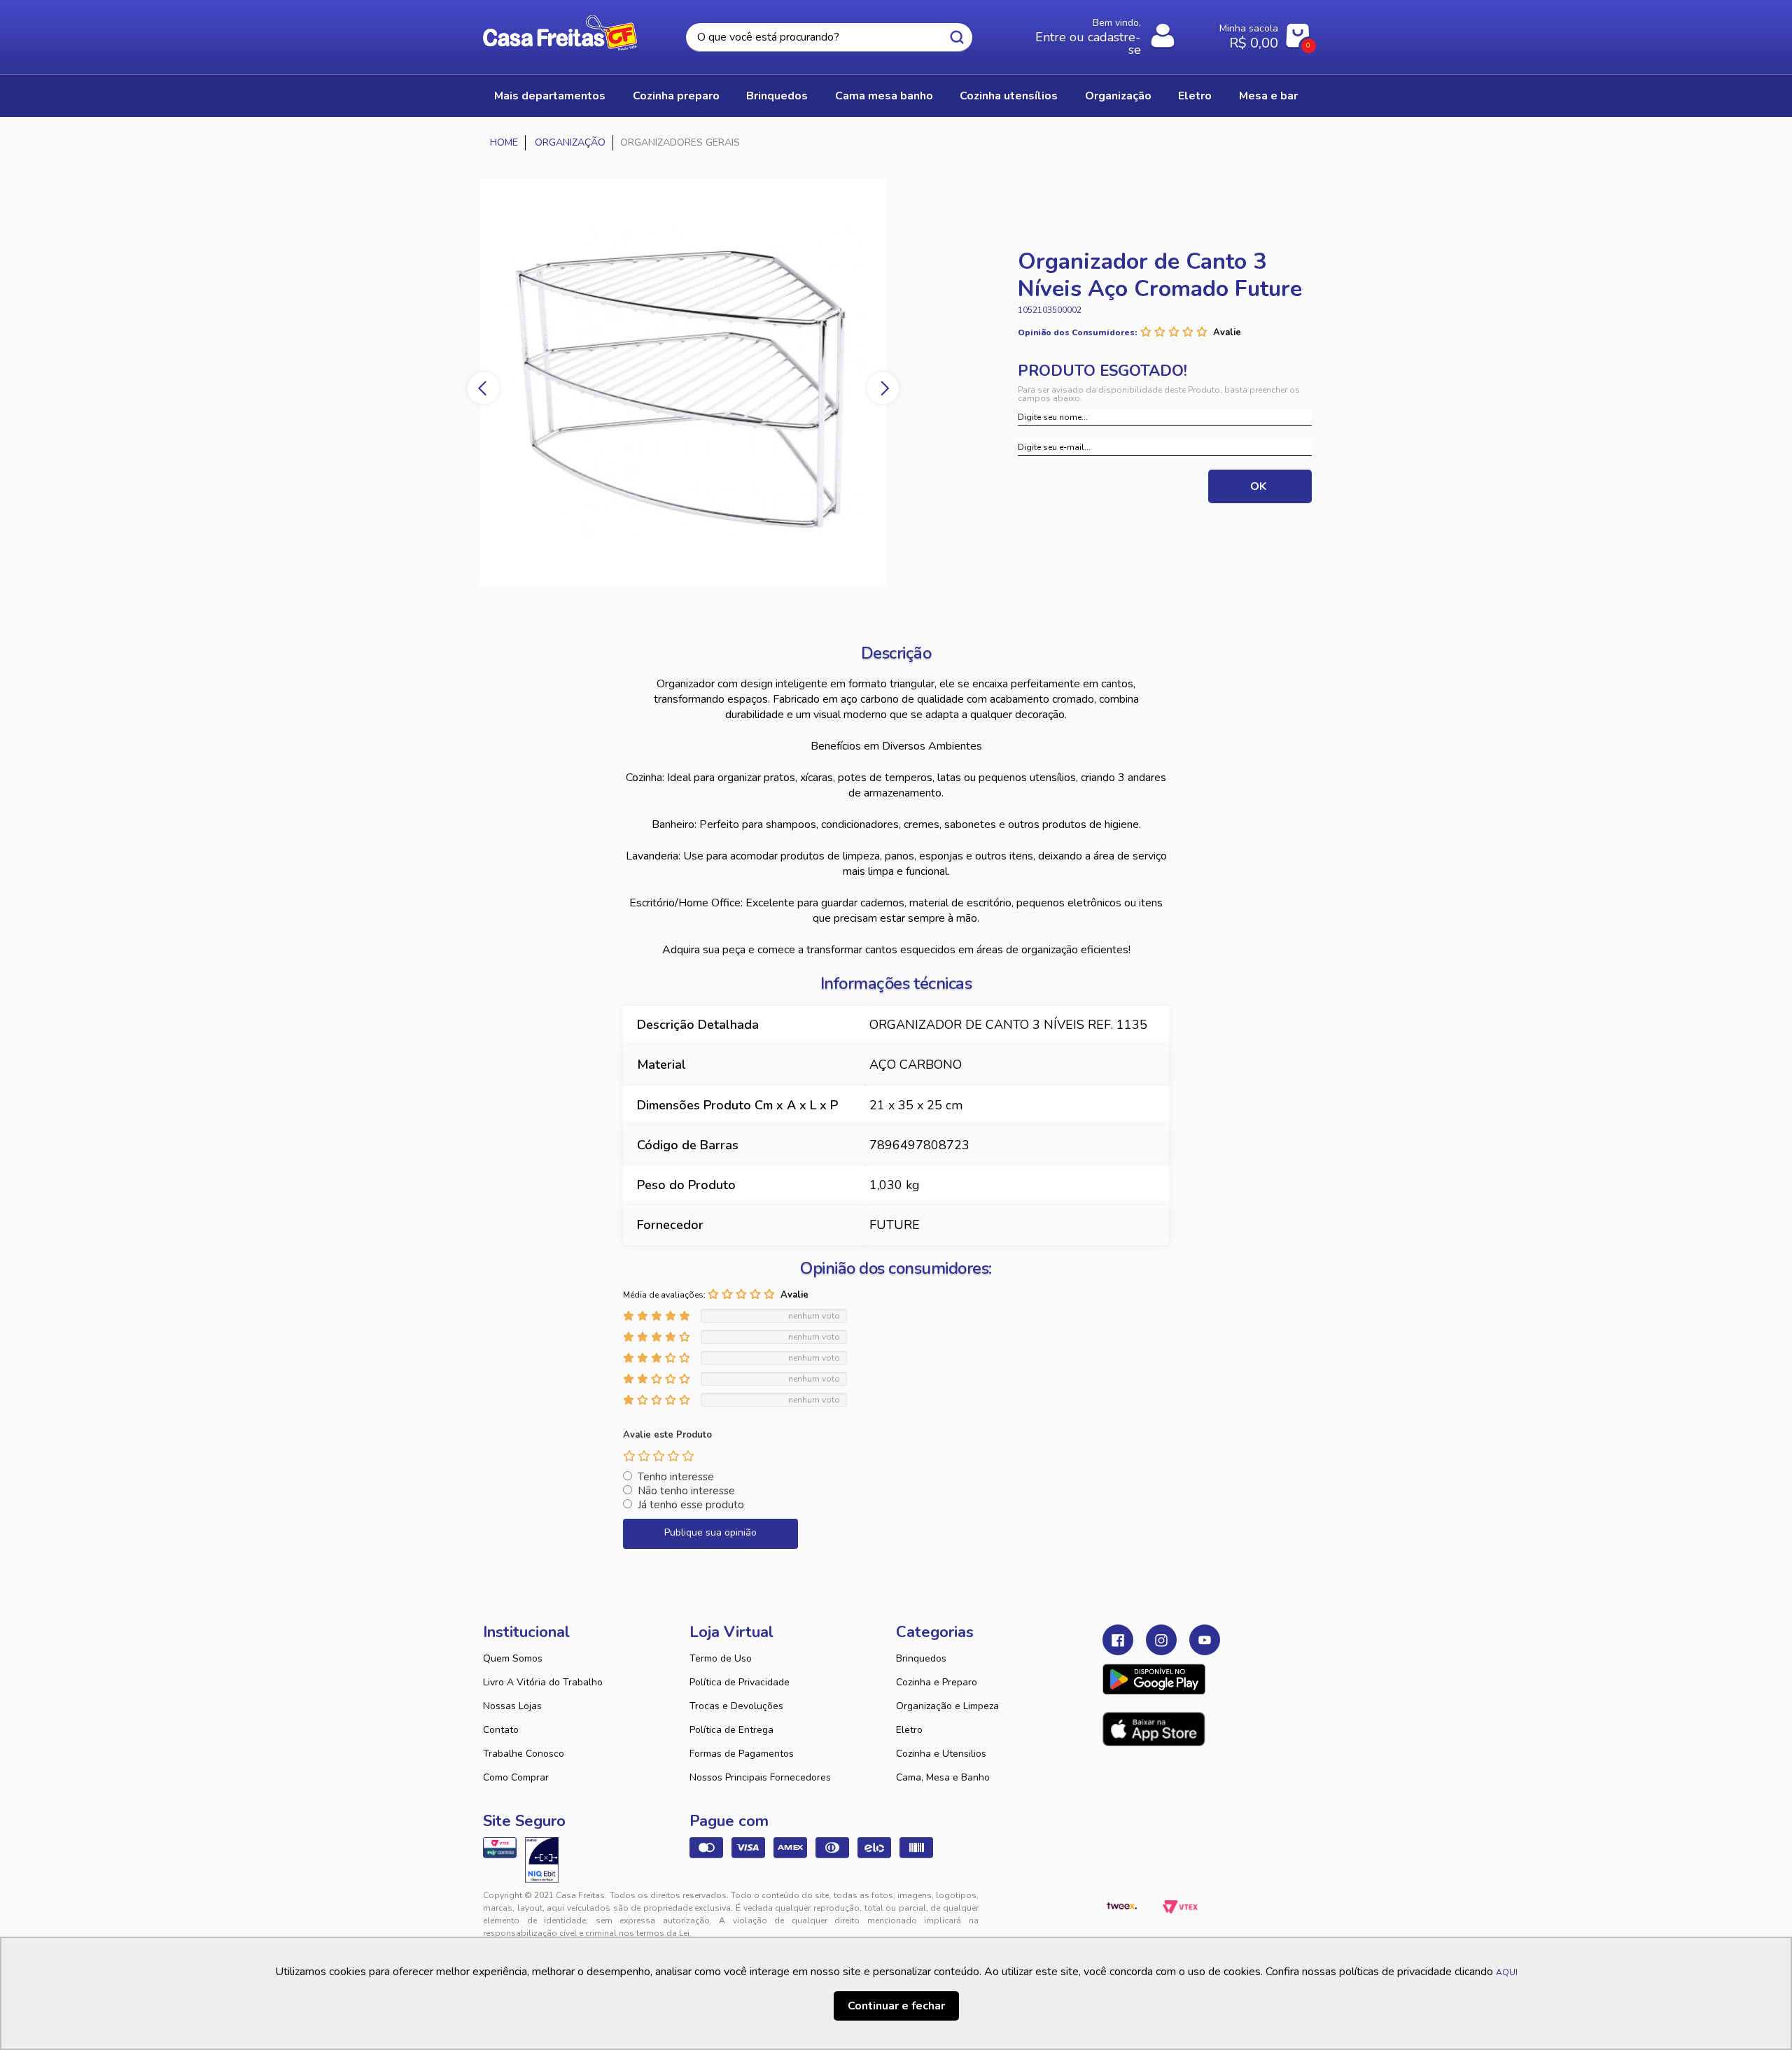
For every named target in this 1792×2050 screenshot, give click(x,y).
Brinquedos (921, 1658)
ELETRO (1195, 96)
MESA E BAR (1268, 96)
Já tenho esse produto (691, 1505)
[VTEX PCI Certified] (500, 1848)
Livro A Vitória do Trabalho (543, 1682)
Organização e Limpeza (947, 1706)
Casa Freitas (560, 33)
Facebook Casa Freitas (1118, 1640)
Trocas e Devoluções (736, 1706)
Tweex (1121, 1907)
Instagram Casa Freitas (1161, 1640)
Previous (483, 388)
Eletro (909, 1730)
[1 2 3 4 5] (659, 1456)
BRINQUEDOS (777, 96)
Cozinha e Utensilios (941, 1754)
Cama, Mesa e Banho (943, 1777)
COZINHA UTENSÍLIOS (1009, 96)
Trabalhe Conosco (524, 1754)
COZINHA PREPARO (676, 96)
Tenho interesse (676, 1477)
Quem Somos (513, 1658)
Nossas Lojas (512, 1706)
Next (883, 388)
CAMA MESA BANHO (884, 96)
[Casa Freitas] (504, 143)
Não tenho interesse (686, 1491)
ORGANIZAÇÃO (1118, 96)
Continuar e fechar (896, 2006)
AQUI (1507, 1972)
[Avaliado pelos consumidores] (542, 1860)
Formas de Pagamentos (742, 1754)
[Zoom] (683, 383)
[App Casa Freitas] (1154, 1679)
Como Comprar (516, 1777)
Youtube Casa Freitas (1205, 1640)
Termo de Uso (721, 1658)
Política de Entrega (731, 1730)
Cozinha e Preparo (937, 1682)
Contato (501, 1730)
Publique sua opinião (710, 1532)
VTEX (1180, 1907)
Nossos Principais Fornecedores (760, 1777)
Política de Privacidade (740, 1682)
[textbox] (829, 37)
